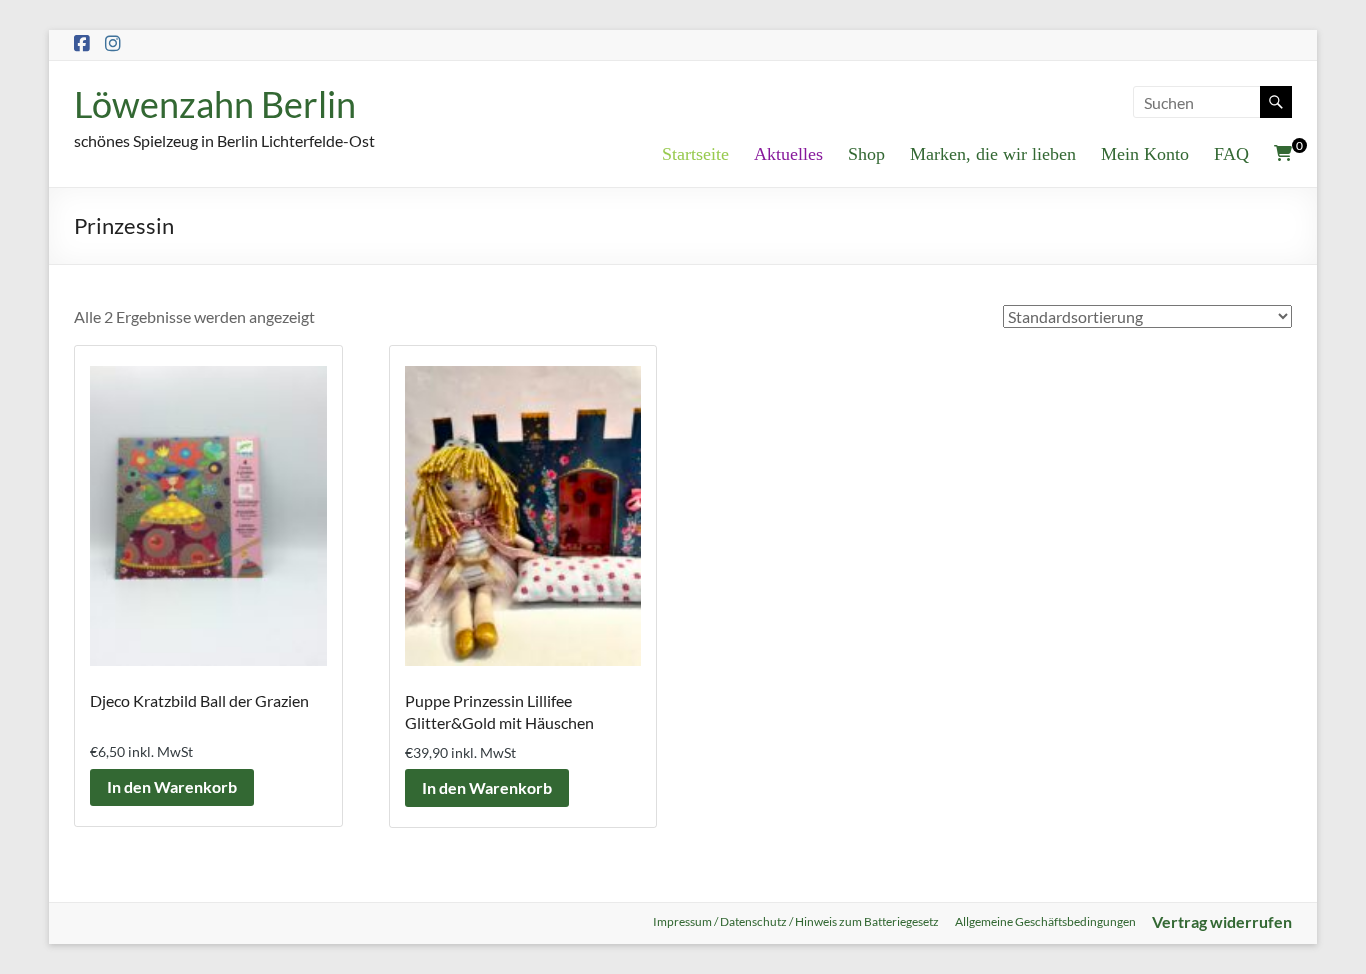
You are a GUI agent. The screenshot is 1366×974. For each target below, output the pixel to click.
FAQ (1231, 154)
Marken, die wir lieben (993, 154)
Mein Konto (1145, 154)
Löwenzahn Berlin (215, 104)
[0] (1283, 153)
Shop (866, 154)
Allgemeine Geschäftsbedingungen (1045, 921)
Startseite (695, 154)
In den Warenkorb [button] (172, 786)
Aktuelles (788, 154)
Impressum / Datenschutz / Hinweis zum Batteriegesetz (796, 921)
